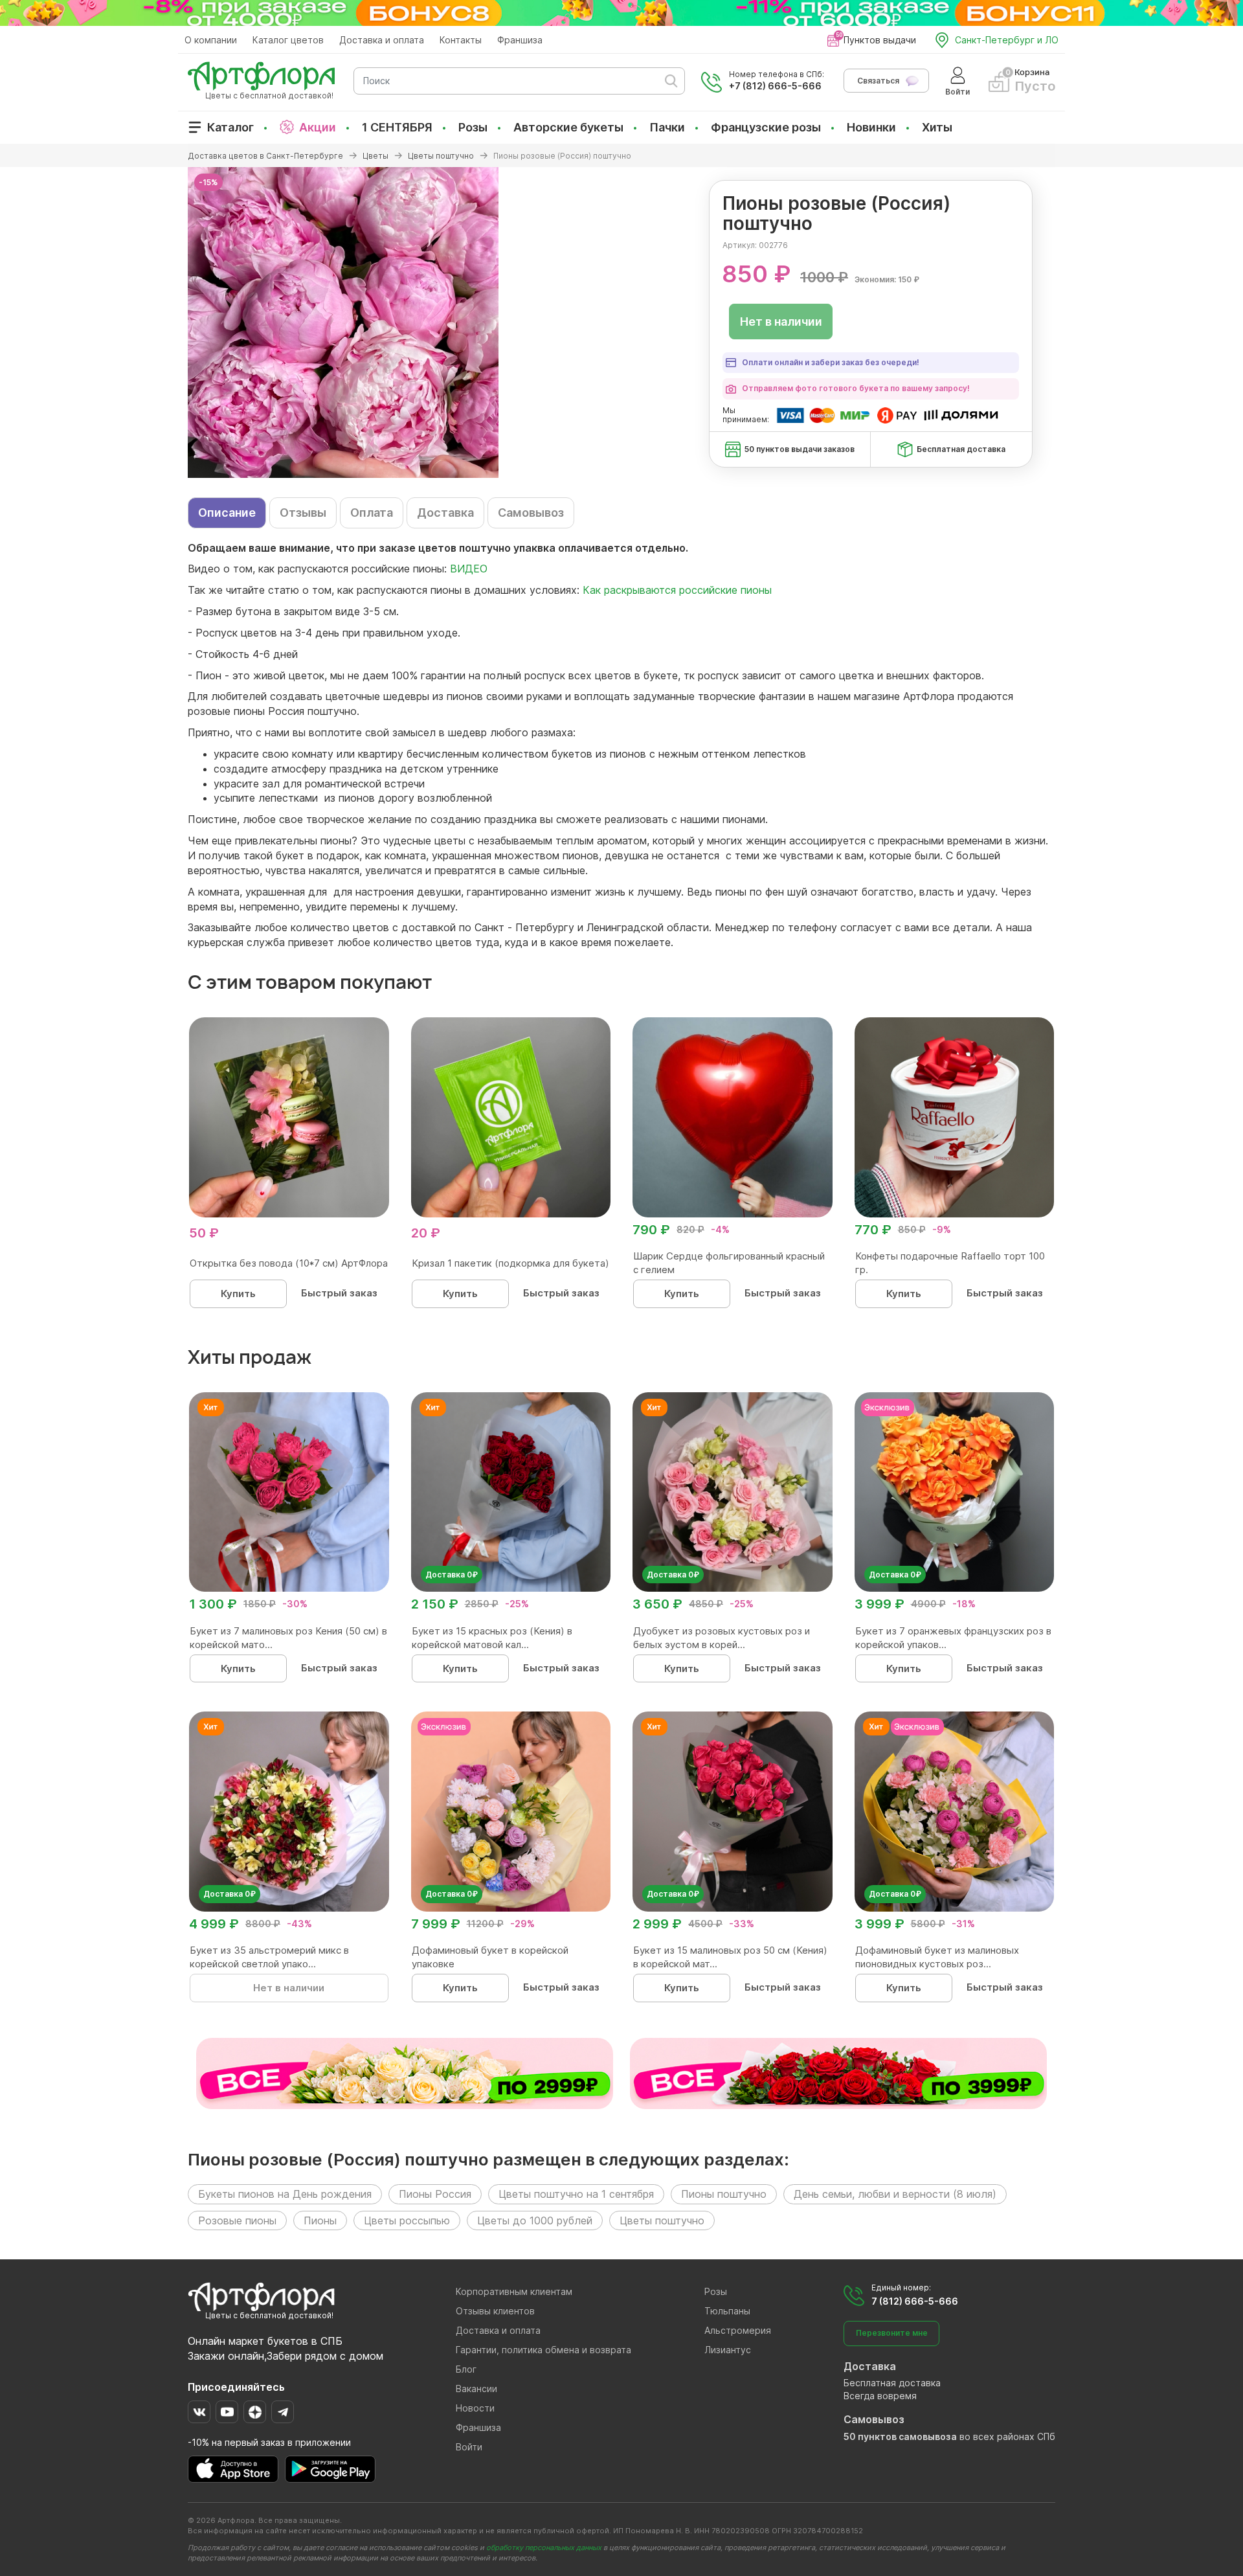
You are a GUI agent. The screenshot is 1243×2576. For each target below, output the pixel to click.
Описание (227, 513)
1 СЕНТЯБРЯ (397, 127)
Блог (466, 2369)
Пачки (667, 127)
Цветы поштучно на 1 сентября (576, 2194)
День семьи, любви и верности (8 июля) (895, 2194)
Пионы (320, 2220)
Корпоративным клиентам (514, 2291)
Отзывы (303, 513)
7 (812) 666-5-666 (915, 2301)
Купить (238, 1294)
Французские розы (766, 127)
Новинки (871, 127)
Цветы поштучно (662, 2220)
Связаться (878, 81)
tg (283, 2412)
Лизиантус (728, 2350)
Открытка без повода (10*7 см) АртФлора (289, 1263)
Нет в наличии (781, 322)
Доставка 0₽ (452, 1575)
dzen (255, 2412)
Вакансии (476, 2389)
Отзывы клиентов (495, 2311)
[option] (621, 322)
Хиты (937, 127)
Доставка (445, 513)
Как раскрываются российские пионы (677, 590)
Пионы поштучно (724, 2194)
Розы (473, 127)
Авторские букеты (568, 127)
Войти (469, 2447)
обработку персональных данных (544, 2548)
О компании (211, 40)
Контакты (461, 40)
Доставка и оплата (382, 40)
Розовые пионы (237, 2220)
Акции (318, 127)
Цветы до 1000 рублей (535, 2220)
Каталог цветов (288, 40)
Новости (475, 2408)
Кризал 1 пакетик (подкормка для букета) (510, 1263)
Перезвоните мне (892, 2333)
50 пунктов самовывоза (900, 2436)
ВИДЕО (469, 569)
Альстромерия (738, 2330)
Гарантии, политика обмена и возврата (543, 2350)
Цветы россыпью (407, 2220)
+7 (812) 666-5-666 (775, 86)
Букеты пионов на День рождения (285, 2194)
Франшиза (520, 40)
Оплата (372, 513)
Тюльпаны (727, 2311)
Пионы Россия (435, 2194)
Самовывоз (531, 513)
